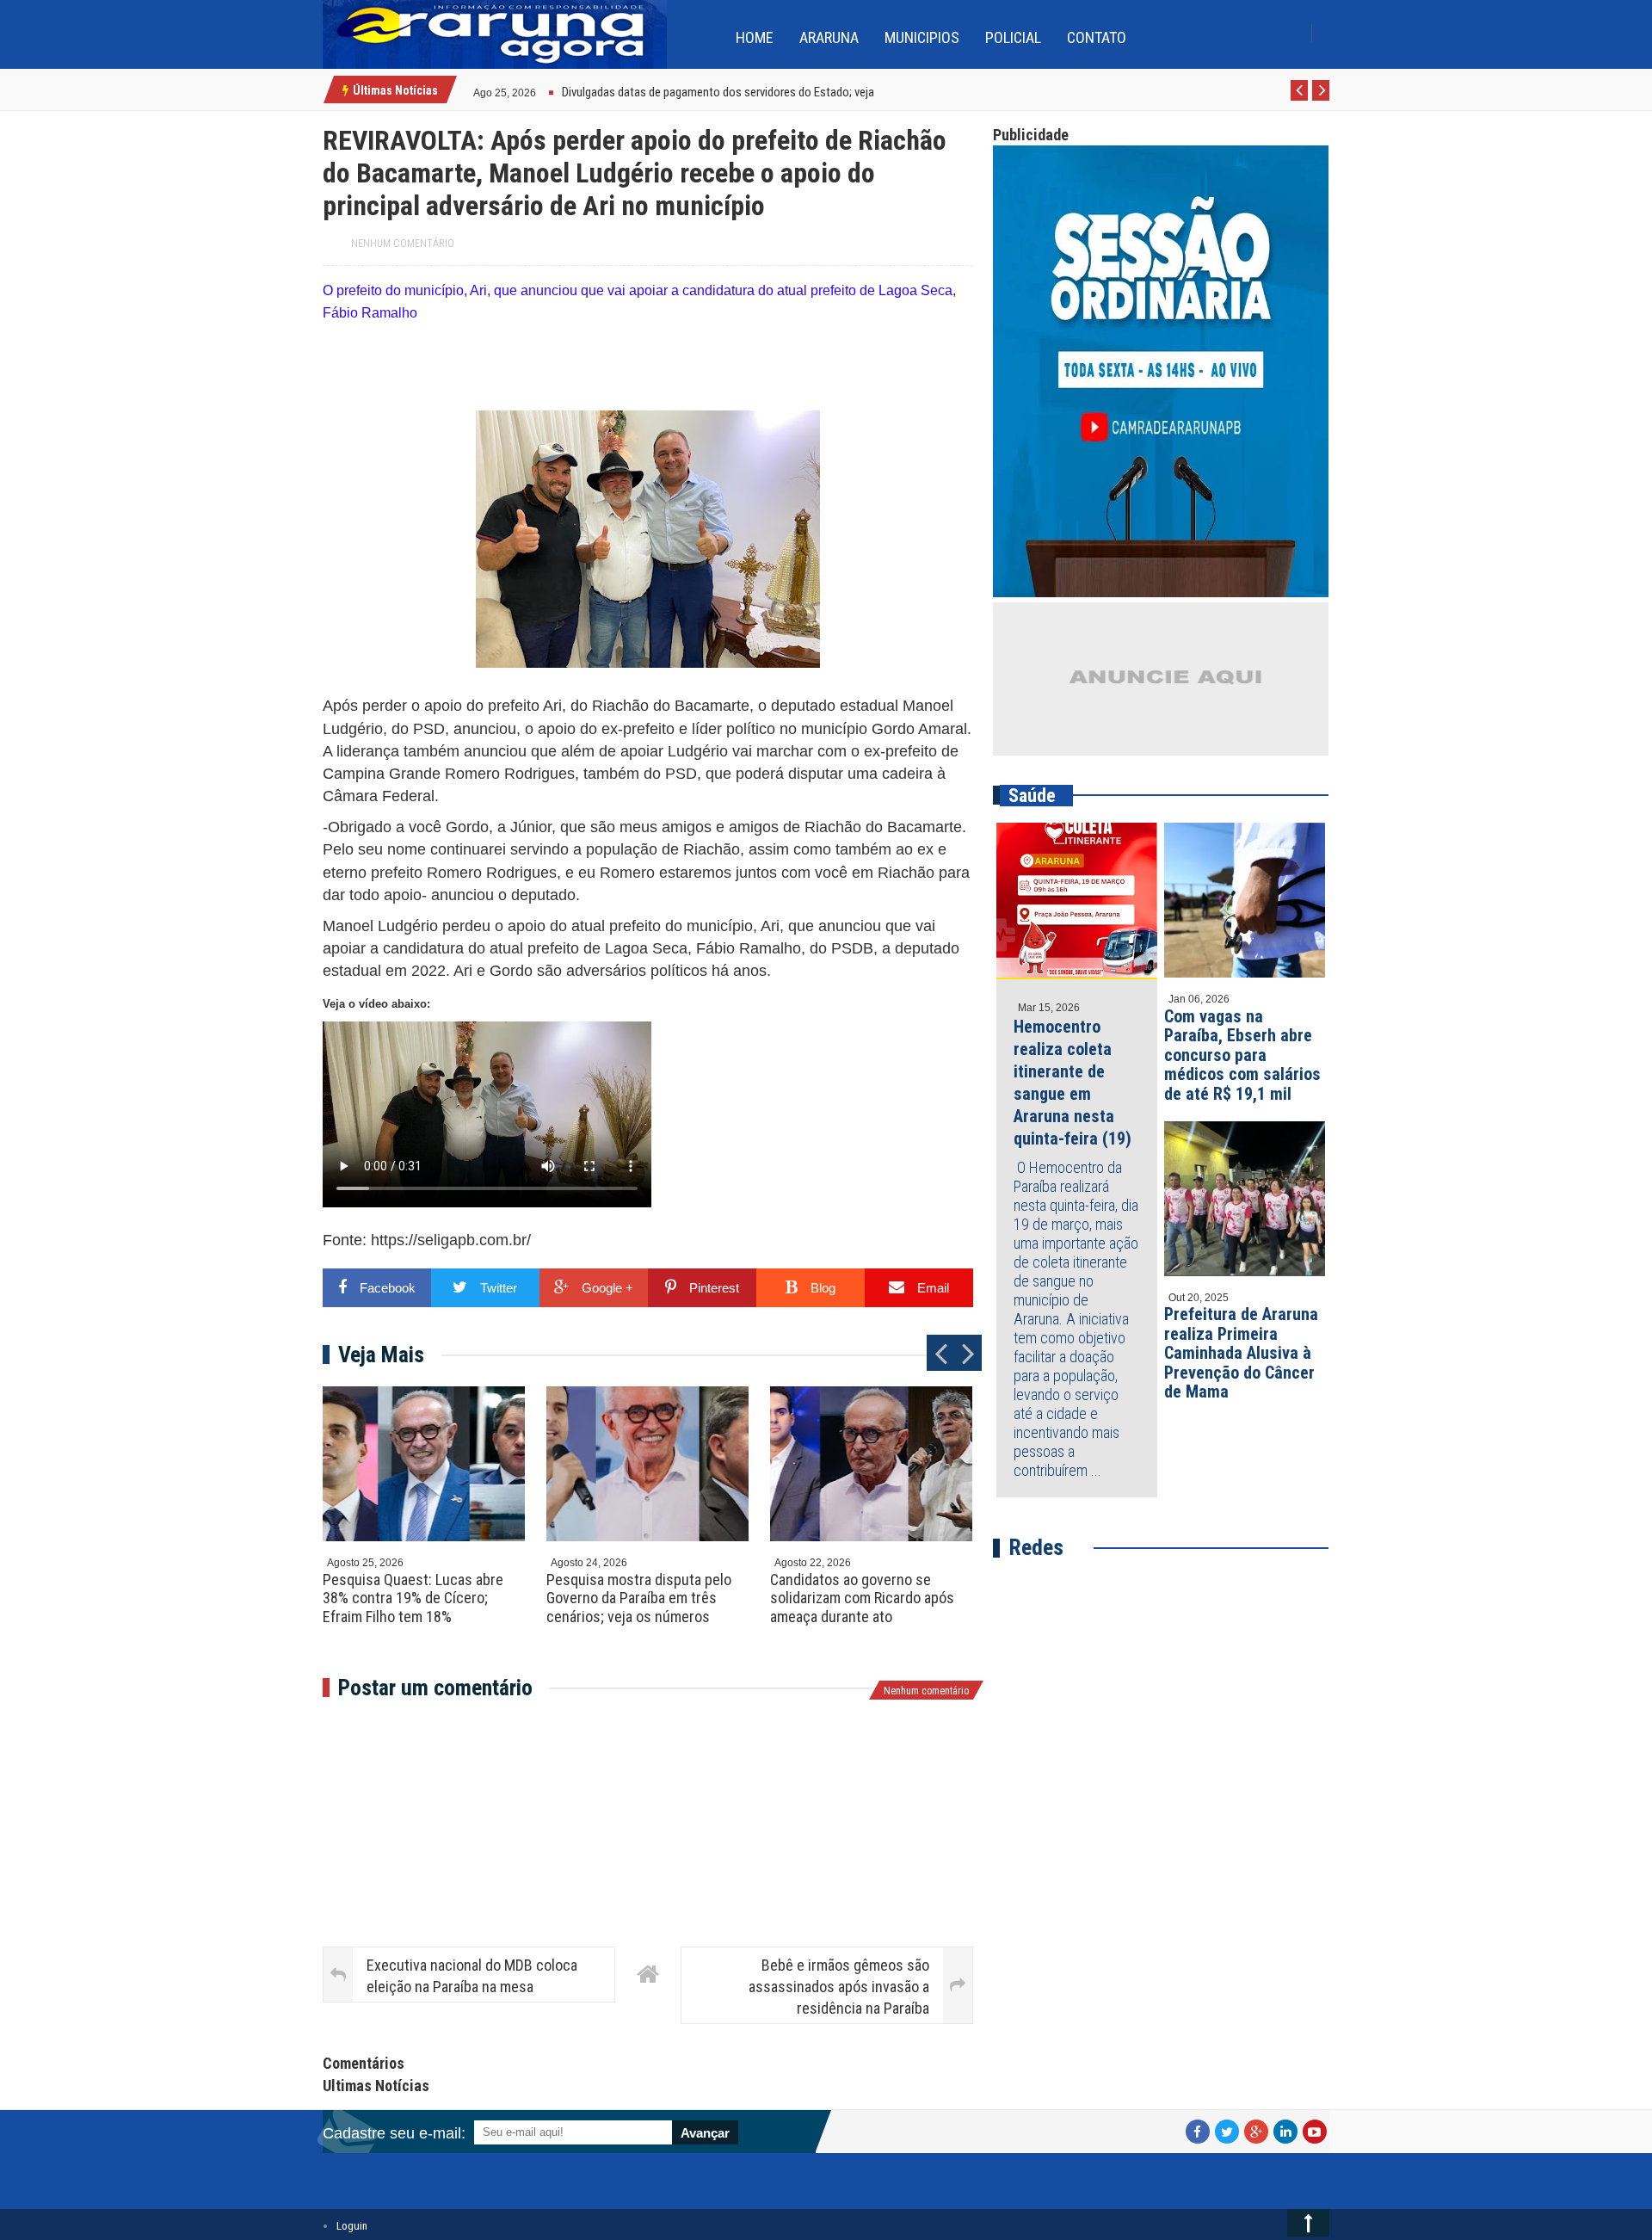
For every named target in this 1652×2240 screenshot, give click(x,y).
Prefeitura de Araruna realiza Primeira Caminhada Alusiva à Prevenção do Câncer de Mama (1241, 1353)
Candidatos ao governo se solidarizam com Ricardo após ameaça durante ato (862, 1598)
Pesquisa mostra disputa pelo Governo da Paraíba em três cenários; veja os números (639, 1598)
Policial (1013, 37)
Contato (1097, 37)
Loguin (352, 2226)
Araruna (829, 37)
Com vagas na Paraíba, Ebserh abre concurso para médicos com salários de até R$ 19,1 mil (1242, 1055)
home (755, 37)
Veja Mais (381, 1354)
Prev (1300, 100)
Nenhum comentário (403, 244)
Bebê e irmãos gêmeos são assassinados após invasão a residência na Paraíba (839, 1987)
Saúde (1032, 796)
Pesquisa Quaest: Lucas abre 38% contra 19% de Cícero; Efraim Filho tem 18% (413, 1598)
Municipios (922, 37)
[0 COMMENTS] (538, 91)
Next (1321, 100)
